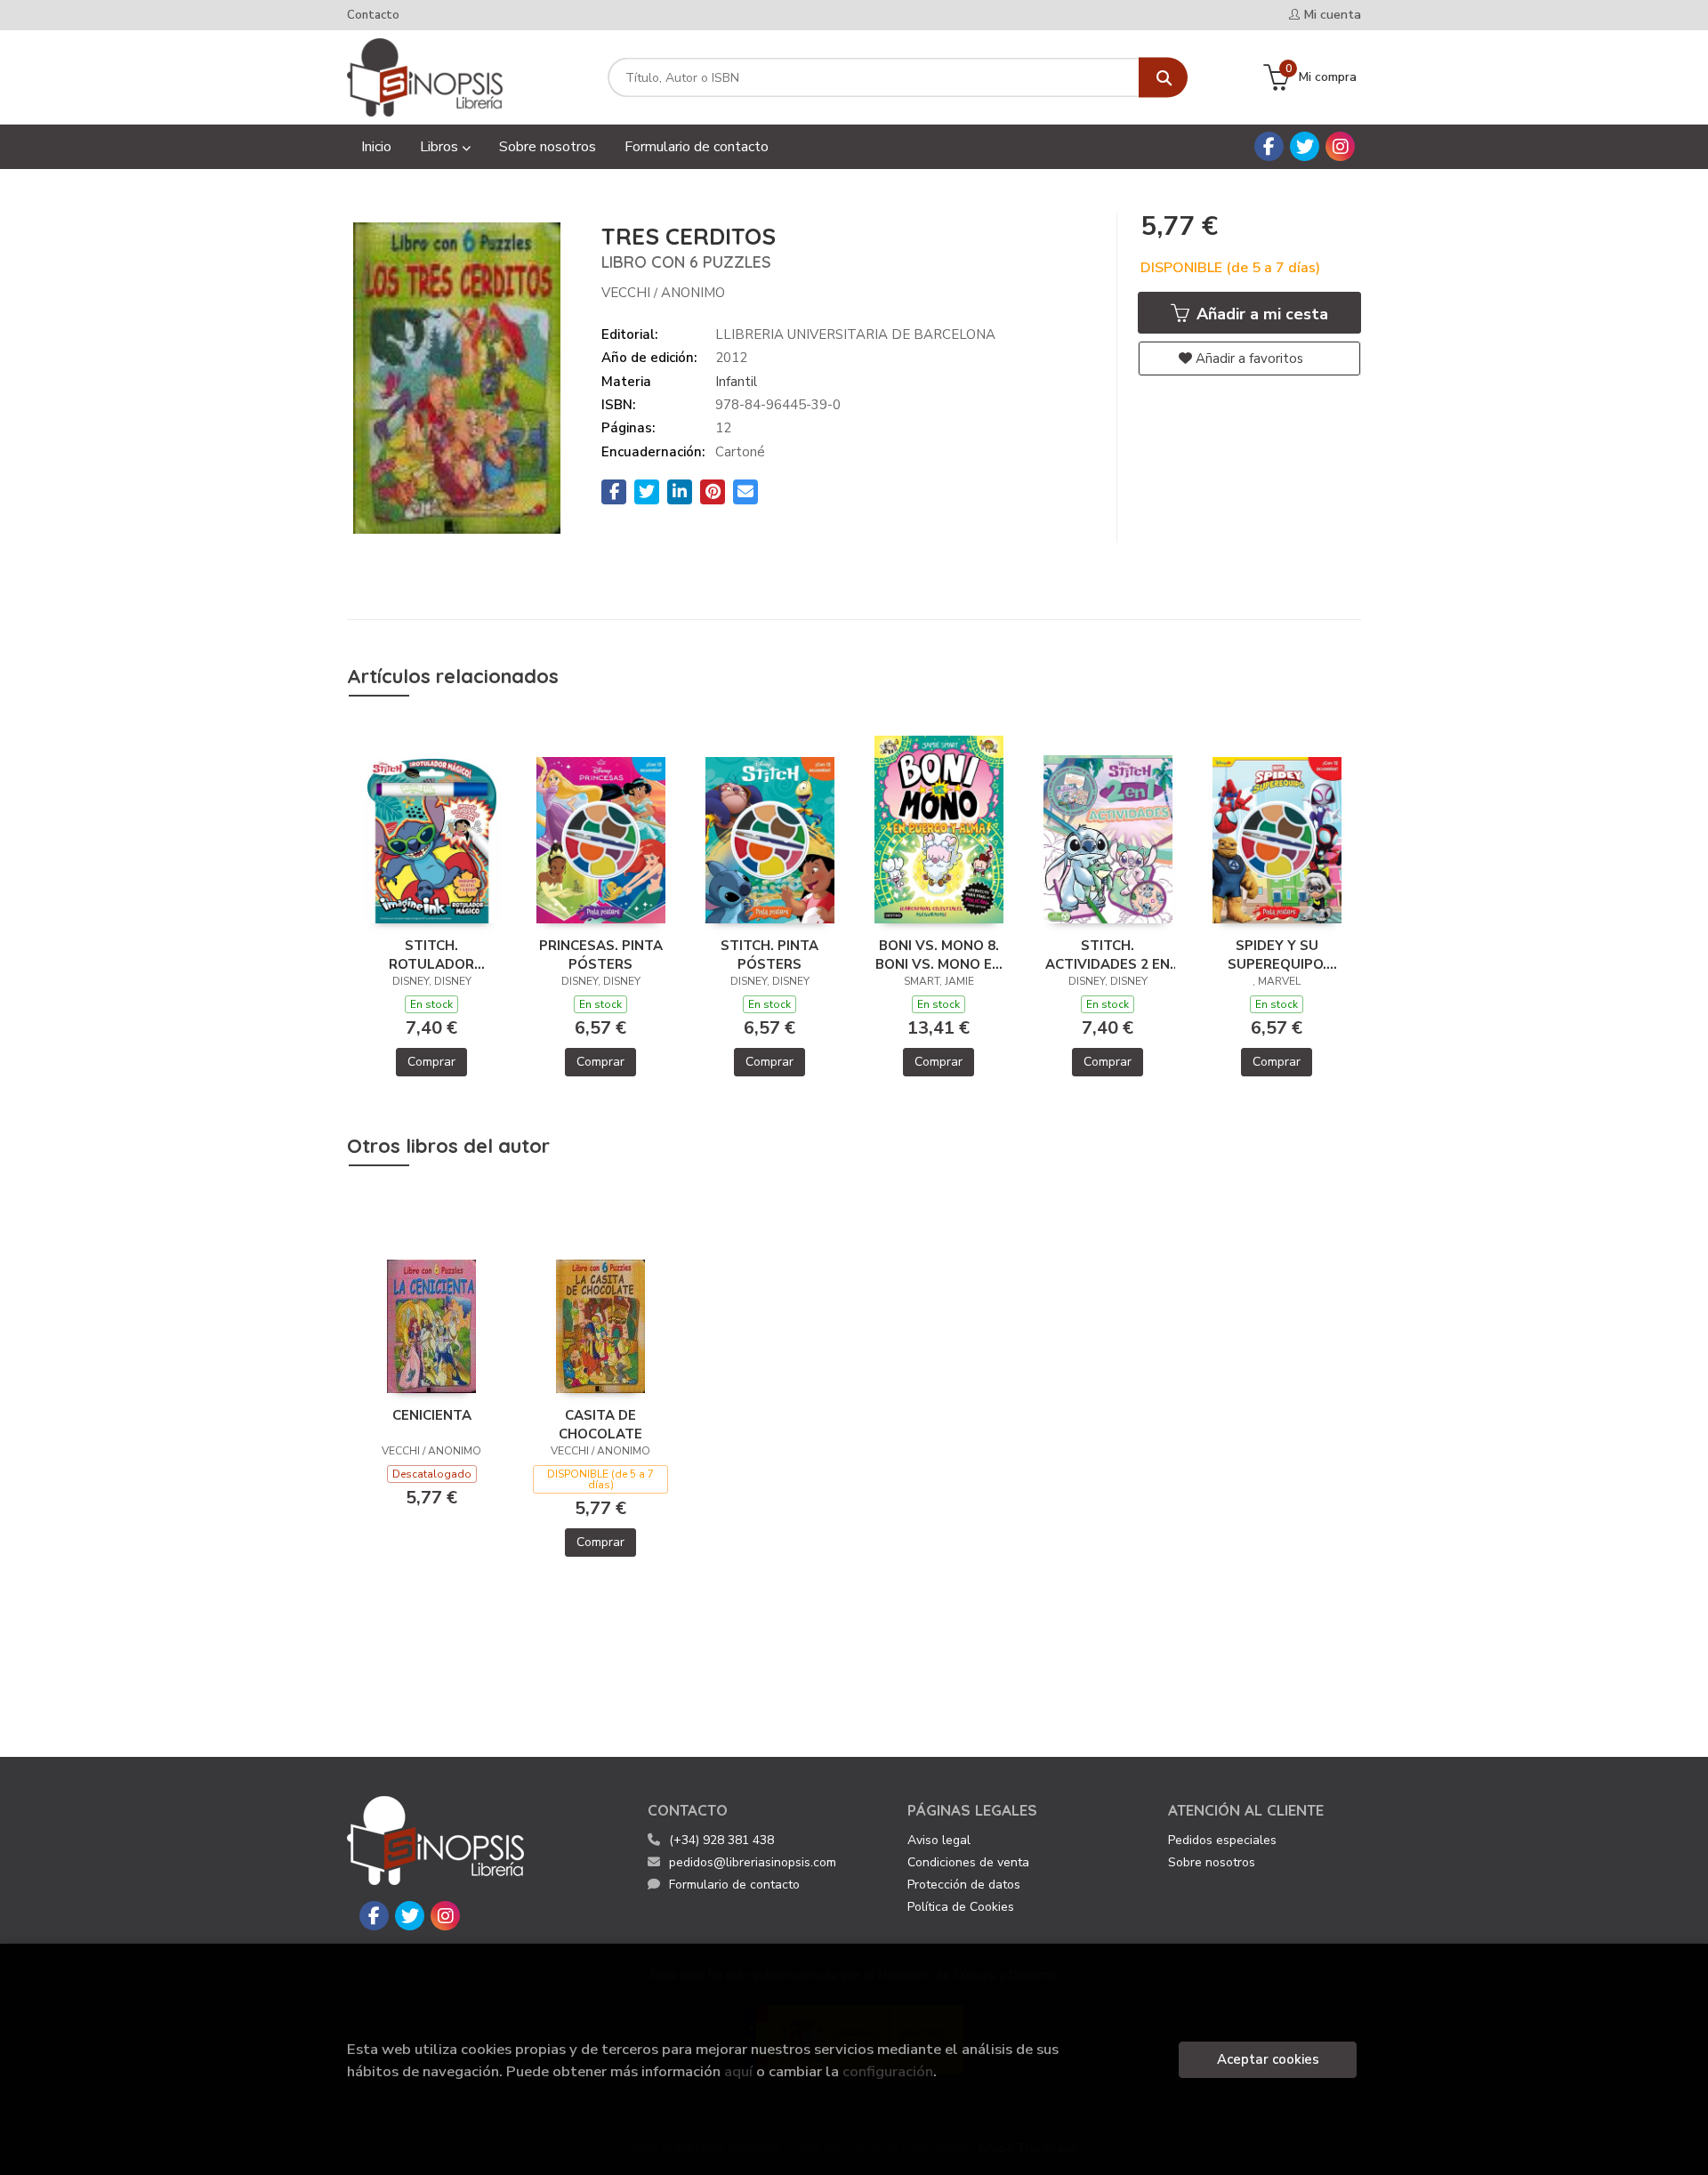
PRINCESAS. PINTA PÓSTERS (601, 955)
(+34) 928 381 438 (721, 1840)
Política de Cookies (961, 1907)
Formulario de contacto (734, 1885)
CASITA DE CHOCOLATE (600, 1424)
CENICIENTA (432, 1415)
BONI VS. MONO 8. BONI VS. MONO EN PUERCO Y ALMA (939, 955)
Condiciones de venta (968, 1862)
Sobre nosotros (1212, 1862)
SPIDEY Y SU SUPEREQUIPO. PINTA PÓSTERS (1277, 955)
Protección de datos (964, 1885)
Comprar (431, 1062)
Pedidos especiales (1222, 1840)
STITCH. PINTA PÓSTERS (769, 955)
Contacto (373, 15)
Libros (441, 147)
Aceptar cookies (1268, 2059)
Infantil (736, 382)
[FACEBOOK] (1269, 146)
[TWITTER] (1305, 146)
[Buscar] (1163, 78)
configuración (888, 2071)
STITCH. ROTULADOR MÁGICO (431, 955)
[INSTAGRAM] (1340, 146)
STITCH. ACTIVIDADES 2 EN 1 (1108, 955)
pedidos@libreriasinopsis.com (753, 1862)
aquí (738, 2071)
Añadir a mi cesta (1260, 314)
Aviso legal (939, 1840)
